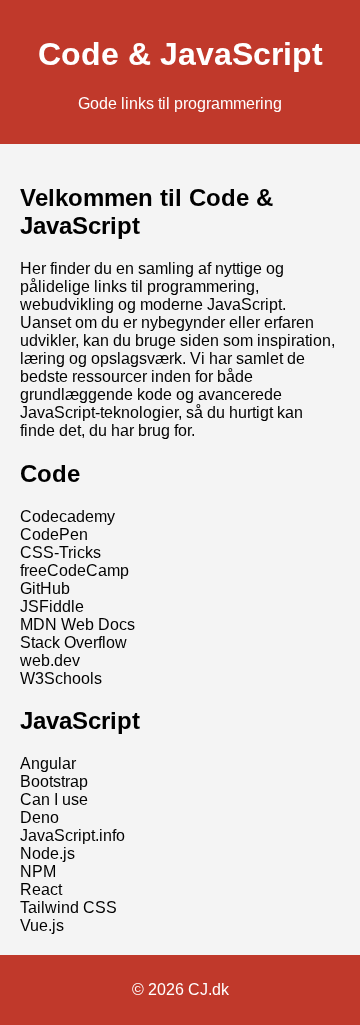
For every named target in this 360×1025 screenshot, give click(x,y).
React (41, 889)
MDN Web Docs (77, 624)
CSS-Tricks (60, 552)
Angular (48, 763)
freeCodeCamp (74, 570)
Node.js (47, 853)
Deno (39, 817)
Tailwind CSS (68, 907)
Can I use (54, 799)
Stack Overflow (73, 642)
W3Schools (61, 678)
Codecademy (67, 516)
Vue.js (42, 925)
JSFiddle (52, 606)
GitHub (45, 588)
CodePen (54, 534)
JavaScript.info (72, 835)
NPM (38, 871)
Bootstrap (54, 781)
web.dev (50, 660)
